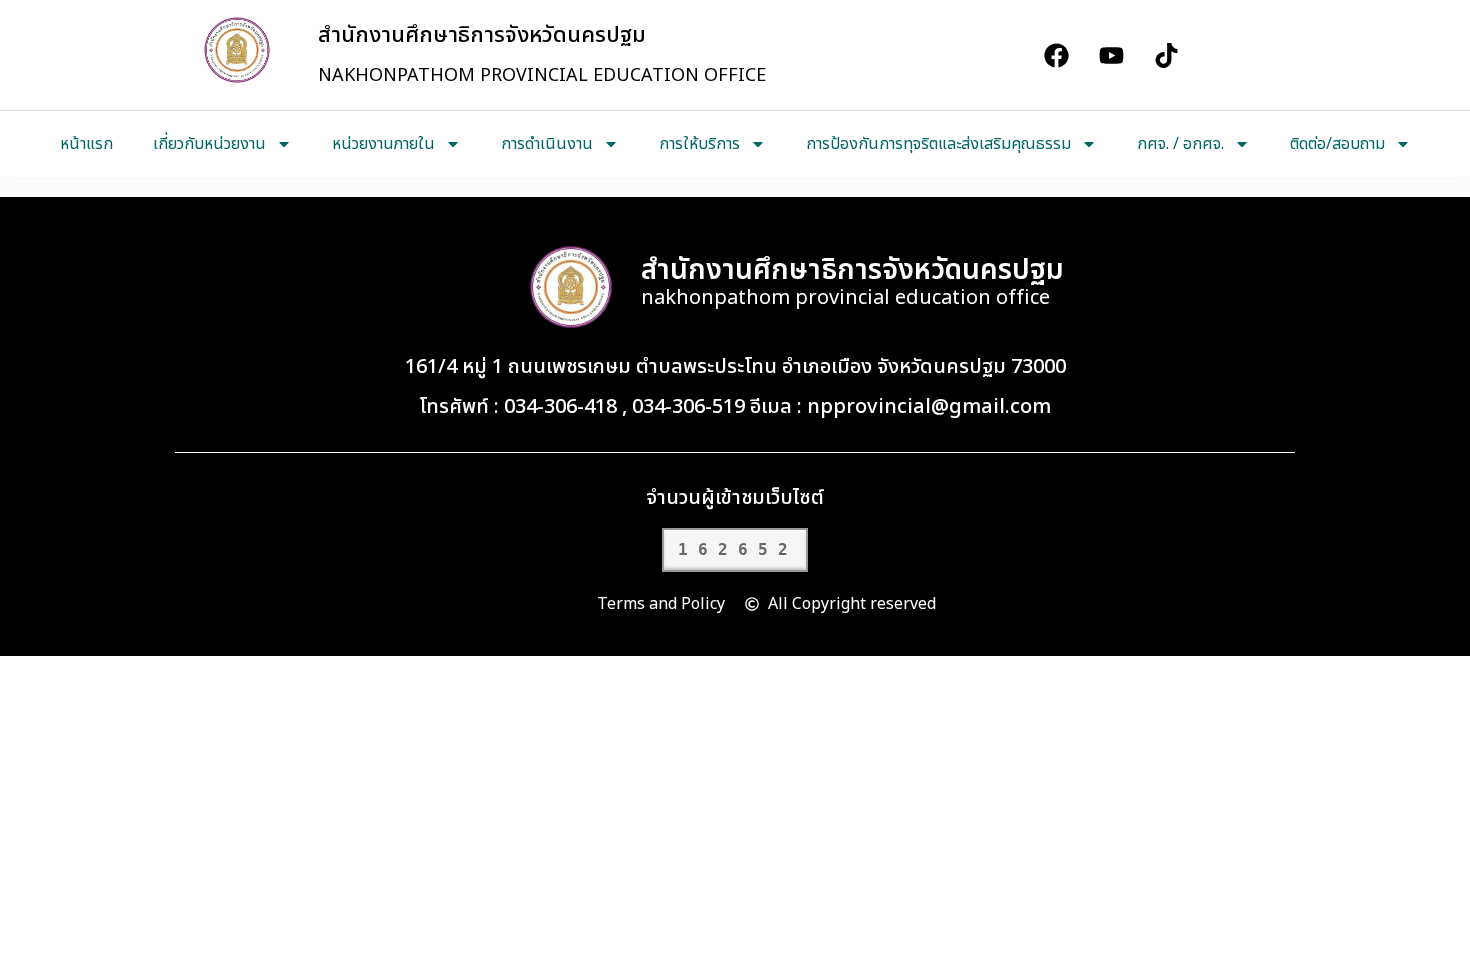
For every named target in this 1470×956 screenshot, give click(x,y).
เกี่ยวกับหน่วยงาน (209, 144)
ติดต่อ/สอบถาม (1337, 144)
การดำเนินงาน (547, 144)
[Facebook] (1056, 55)
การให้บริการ (699, 144)
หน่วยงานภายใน (383, 144)
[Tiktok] (1166, 55)
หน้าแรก (86, 144)
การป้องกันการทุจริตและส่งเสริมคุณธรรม (938, 144)
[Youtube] (1111, 55)
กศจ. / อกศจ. (1180, 144)
